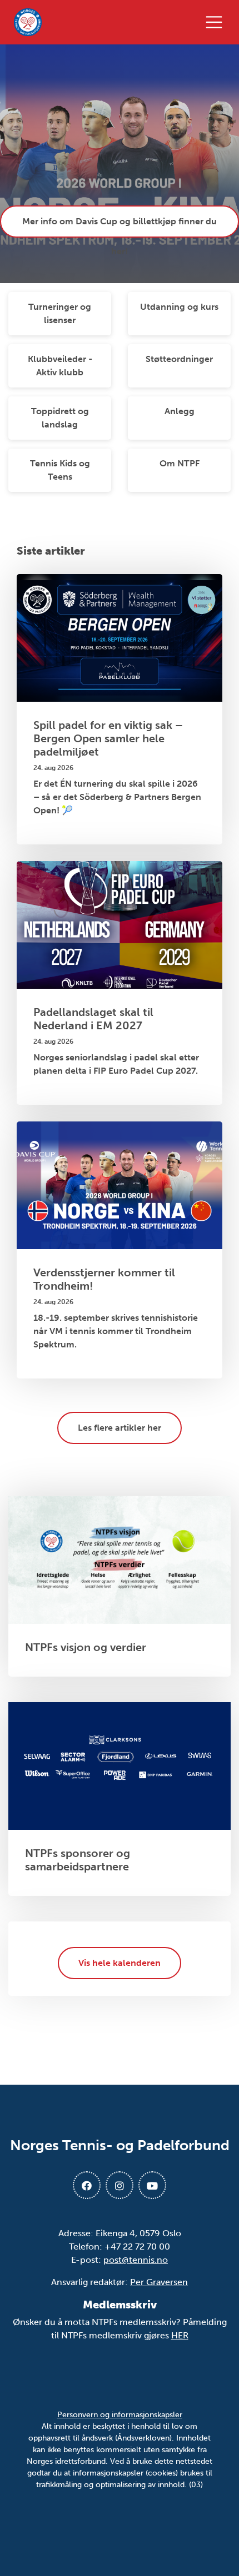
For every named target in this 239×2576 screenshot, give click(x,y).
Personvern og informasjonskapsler (120, 2415)
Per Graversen (159, 2282)
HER (180, 2335)
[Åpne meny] (217, 22)
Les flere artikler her (120, 1428)
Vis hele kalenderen (120, 1963)
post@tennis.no (136, 2260)
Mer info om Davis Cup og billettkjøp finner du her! (120, 227)
